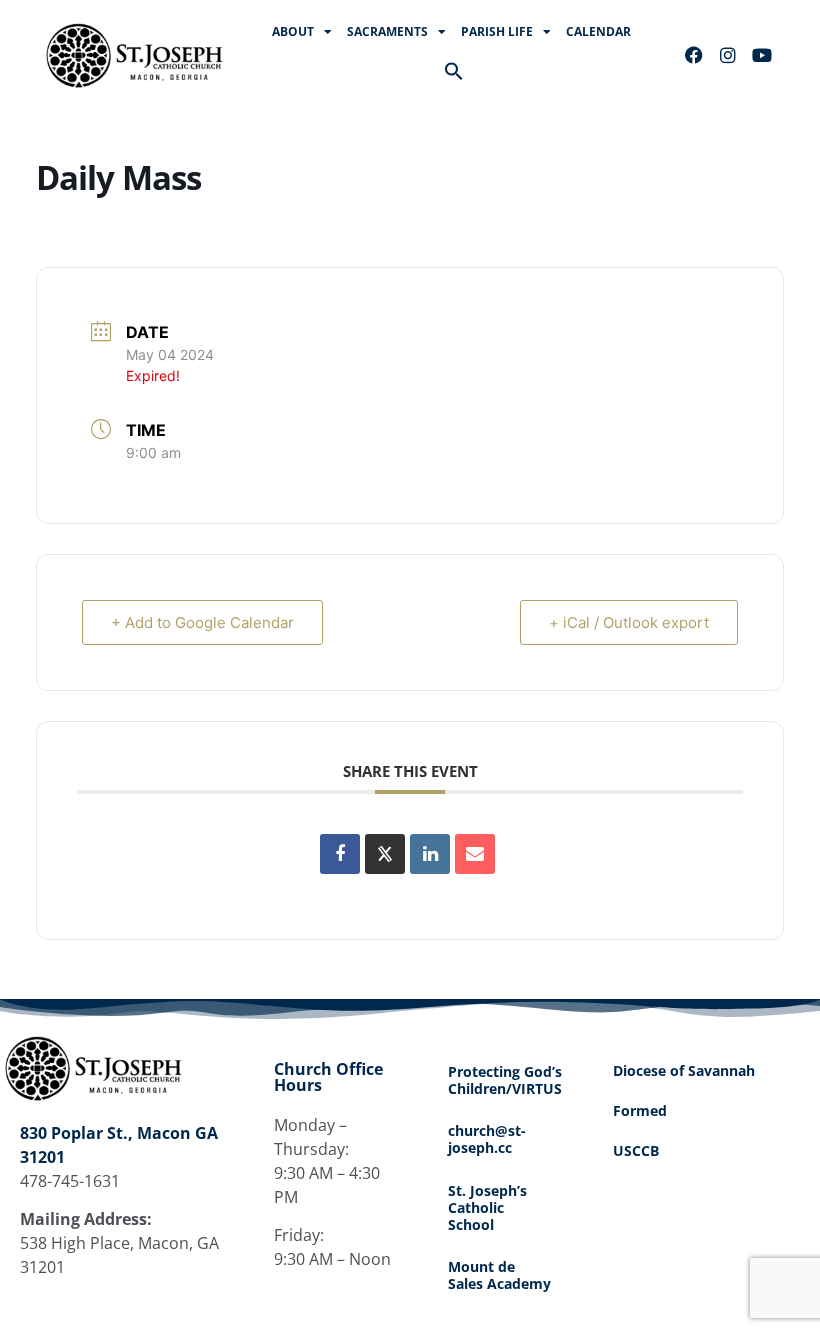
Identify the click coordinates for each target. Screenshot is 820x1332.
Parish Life (497, 31)
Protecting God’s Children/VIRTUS (505, 1080)
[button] (454, 71)
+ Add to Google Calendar (202, 622)
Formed (640, 1110)
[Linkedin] (430, 854)
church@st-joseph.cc (487, 1139)
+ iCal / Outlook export (629, 622)
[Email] (475, 854)
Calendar (598, 31)
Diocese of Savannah (684, 1070)
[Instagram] (728, 55)
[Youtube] (762, 55)
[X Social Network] (385, 854)
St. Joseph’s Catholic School (487, 1207)
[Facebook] (694, 55)
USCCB (636, 1150)
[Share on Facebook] (340, 854)
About (293, 31)
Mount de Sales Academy (499, 1275)
